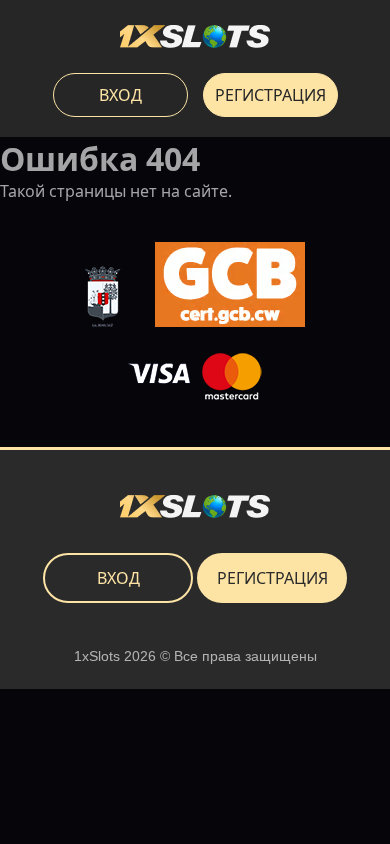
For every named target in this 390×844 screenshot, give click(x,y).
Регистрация (270, 95)
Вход (120, 95)
